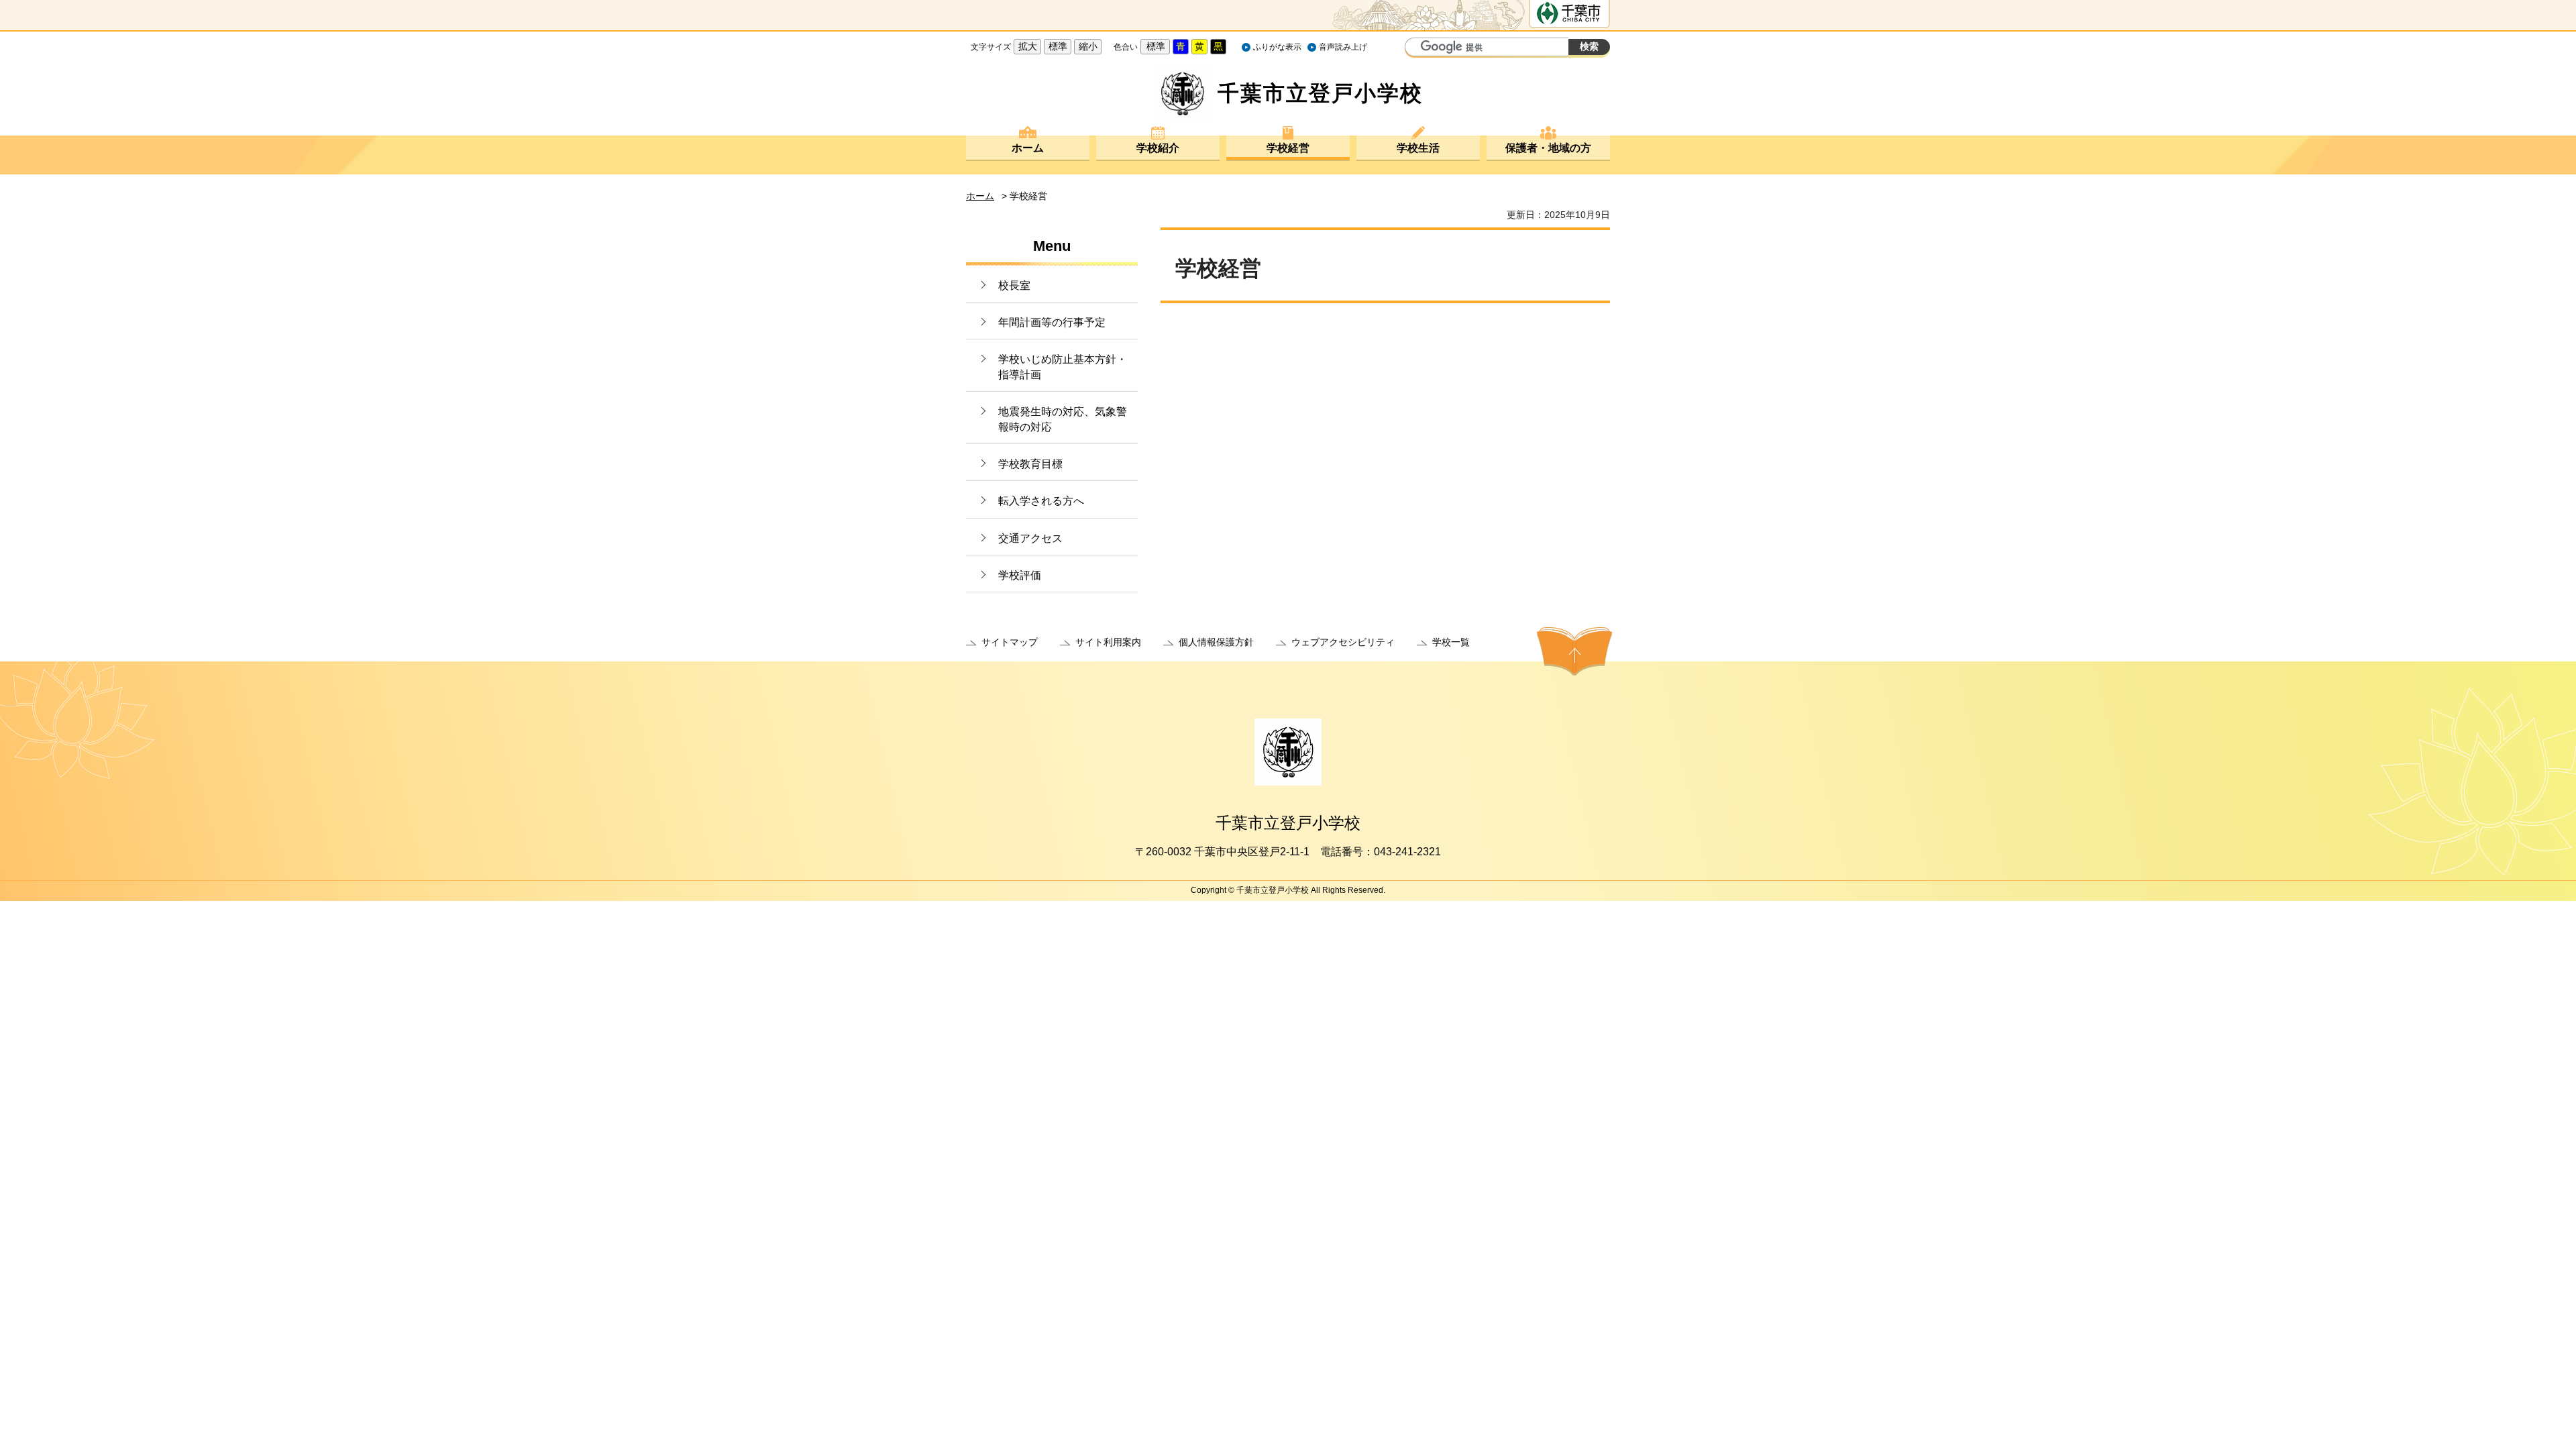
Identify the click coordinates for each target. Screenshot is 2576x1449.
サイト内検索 (1417, 48)
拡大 (1028, 46)
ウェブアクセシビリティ (1343, 642)
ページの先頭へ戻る (1574, 651)
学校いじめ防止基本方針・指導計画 (1063, 367)
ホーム (1028, 148)
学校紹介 (1158, 148)
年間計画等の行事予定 (1052, 322)
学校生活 (1418, 148)
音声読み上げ (1343, 47)
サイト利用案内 (1108, 642)
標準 (1058, 46)
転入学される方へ (1041, 501)
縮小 (1088, 46)
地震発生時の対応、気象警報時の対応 (1063, 419)
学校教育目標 (1030, 464)
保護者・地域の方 (1548, 148)
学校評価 (1020, 575)
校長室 (1014, 285)
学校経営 (1288, 148)
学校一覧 (1451, 642)
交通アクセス (1030, 538)
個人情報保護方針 (1216, 642)
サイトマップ (1010, 642)
